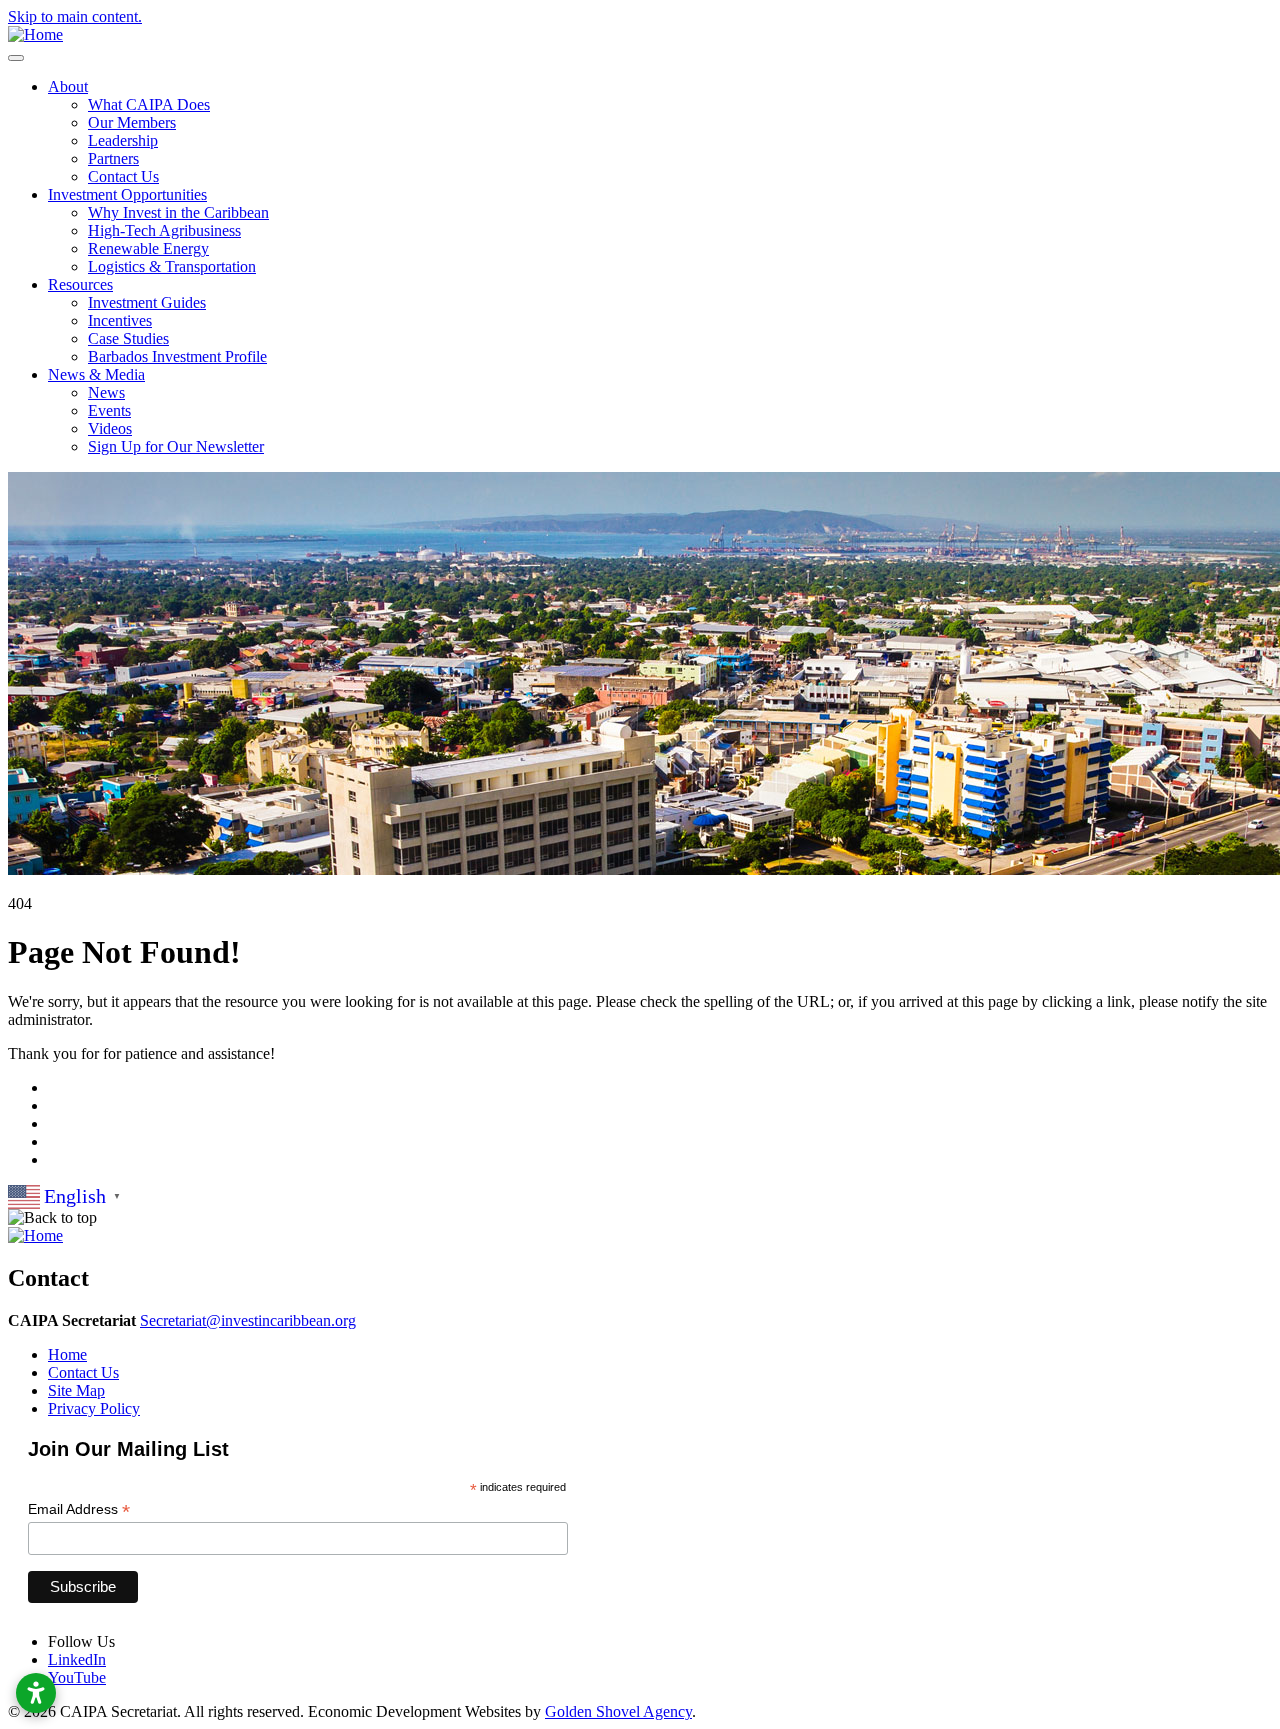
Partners (113, 158)
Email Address (79, 1509)
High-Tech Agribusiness (164, 230)
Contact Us (123, 176)
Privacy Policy (94, 1408)
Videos (110, 428)
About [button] (68, 86)
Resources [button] (80, 284)
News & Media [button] (96, 374)
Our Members (132, 122)
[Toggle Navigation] (16, 58)
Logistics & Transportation (172, 266)
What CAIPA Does (149, 104)
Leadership (123, 140)
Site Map (76, 1390)
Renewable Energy (148, 248)
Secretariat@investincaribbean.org (248, 1320)
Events (109, 410)
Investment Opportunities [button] (127, 194)
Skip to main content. (75, 16)
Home (67, 1354)
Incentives (120, 320)
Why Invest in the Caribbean (178, 212)
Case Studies (128, 338)
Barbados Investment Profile (177, 356)
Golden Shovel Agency (618, 1711)
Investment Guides (147, 302)
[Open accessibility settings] (36, 1693)
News (106, 392)
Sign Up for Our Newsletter (176, 446)
